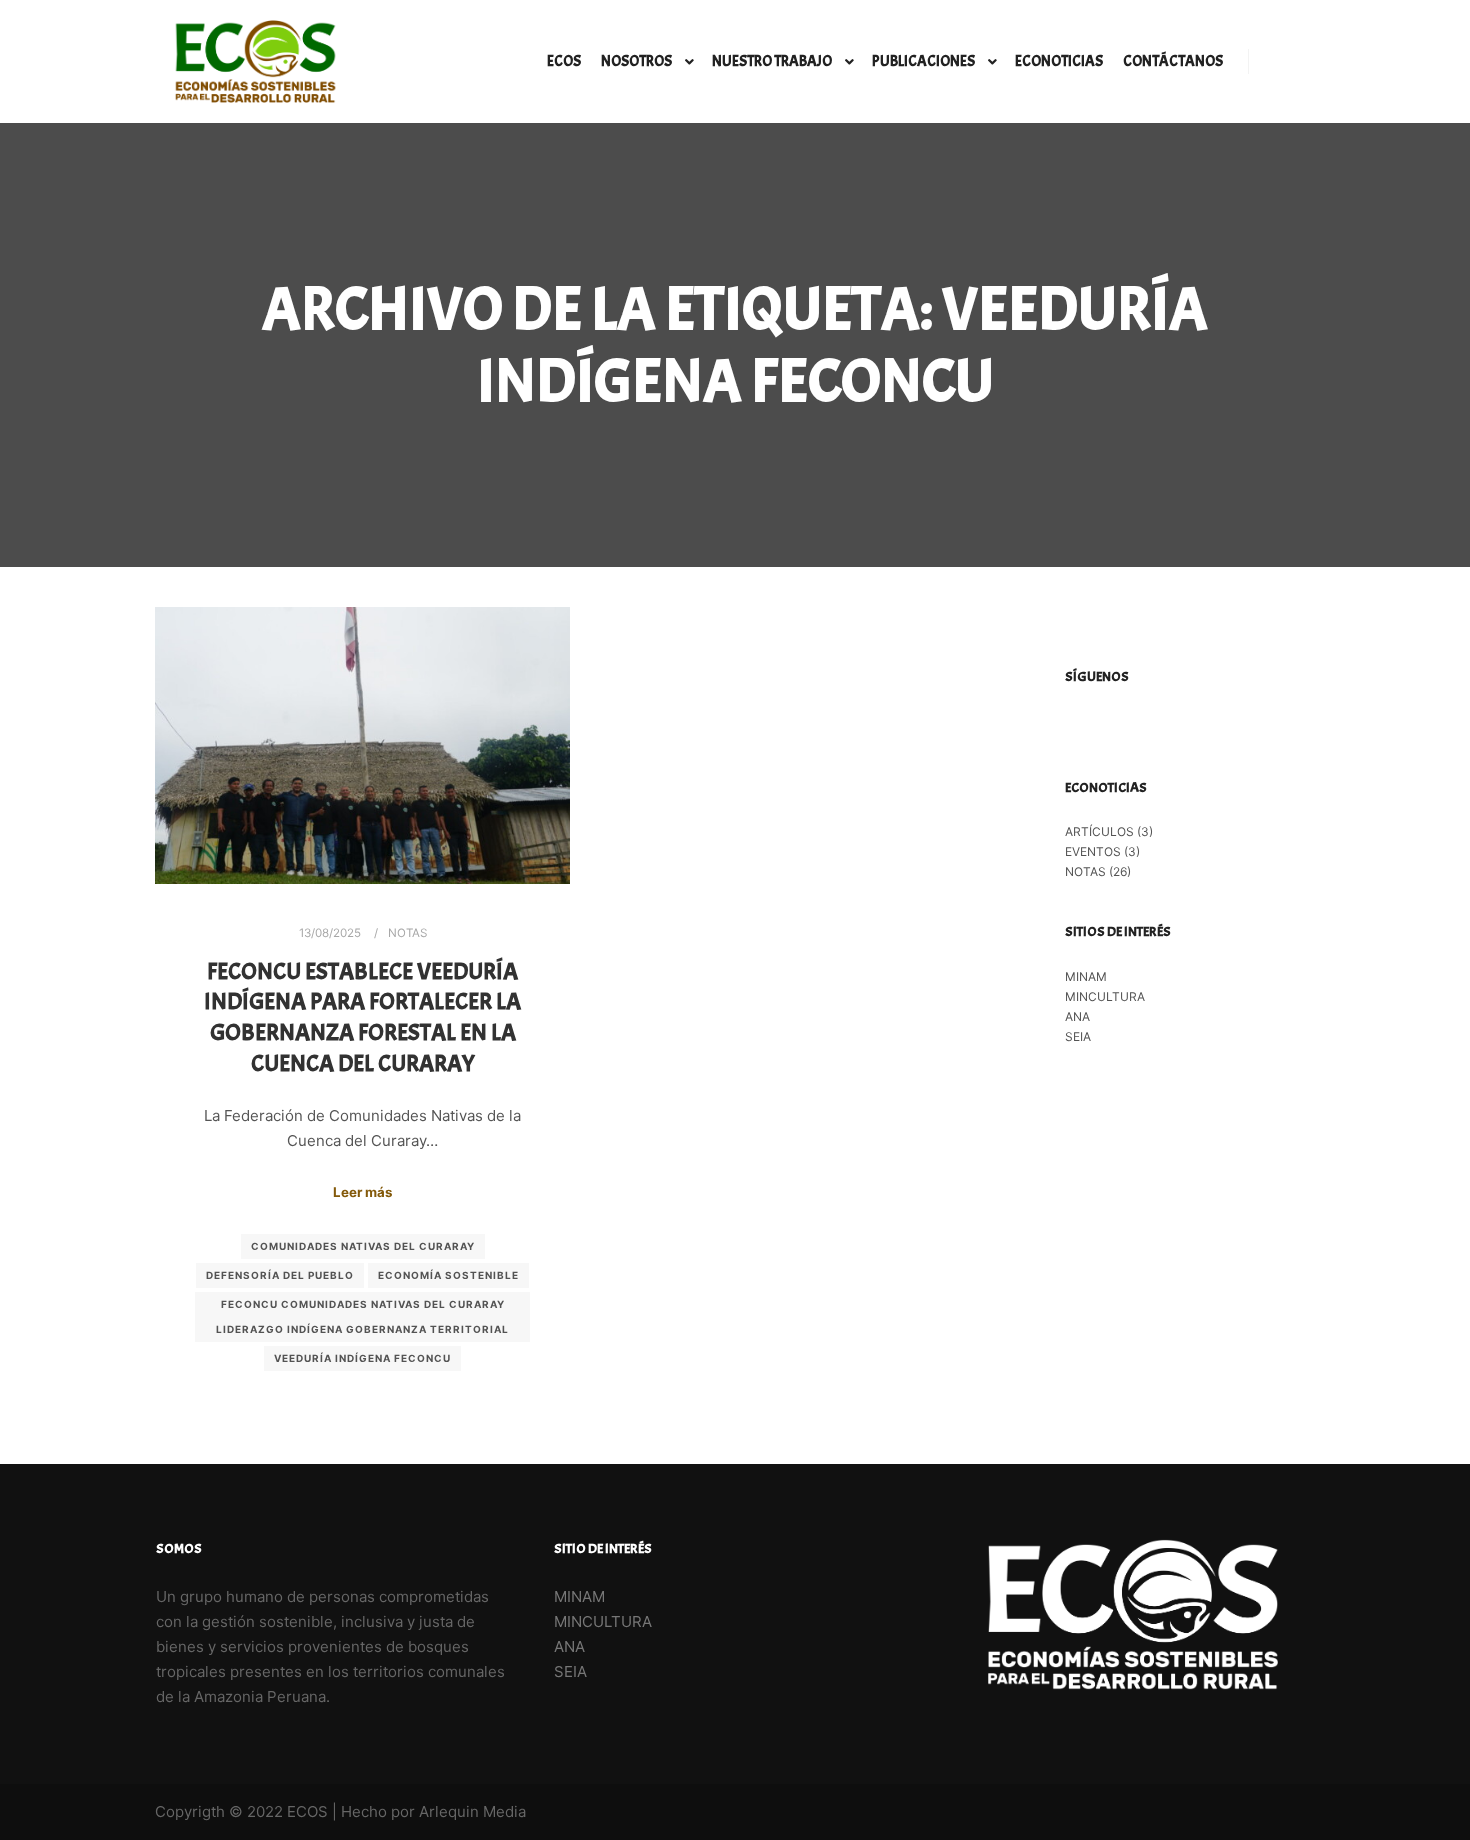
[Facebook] (1078, 725)
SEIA (1078, 1036)
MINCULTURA (1105, 996)
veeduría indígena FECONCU (362, 1358)
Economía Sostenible (448, 1275)
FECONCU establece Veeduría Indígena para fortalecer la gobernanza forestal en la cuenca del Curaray (362, 1017)
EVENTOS (1093, 851)
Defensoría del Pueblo (280, 1275)
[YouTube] (1168, 725)
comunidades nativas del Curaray (363, 1246)
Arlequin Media (472, 1811)
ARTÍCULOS (1099, 831)
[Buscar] (1282, 62)
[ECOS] (255, 61)
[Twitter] (1138, 725)
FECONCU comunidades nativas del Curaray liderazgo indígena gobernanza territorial (362, 1316)
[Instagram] (1108, 725)
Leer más (362, 1192)
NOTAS (407, 933)
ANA (1077, 1016)
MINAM (1086, 976)
